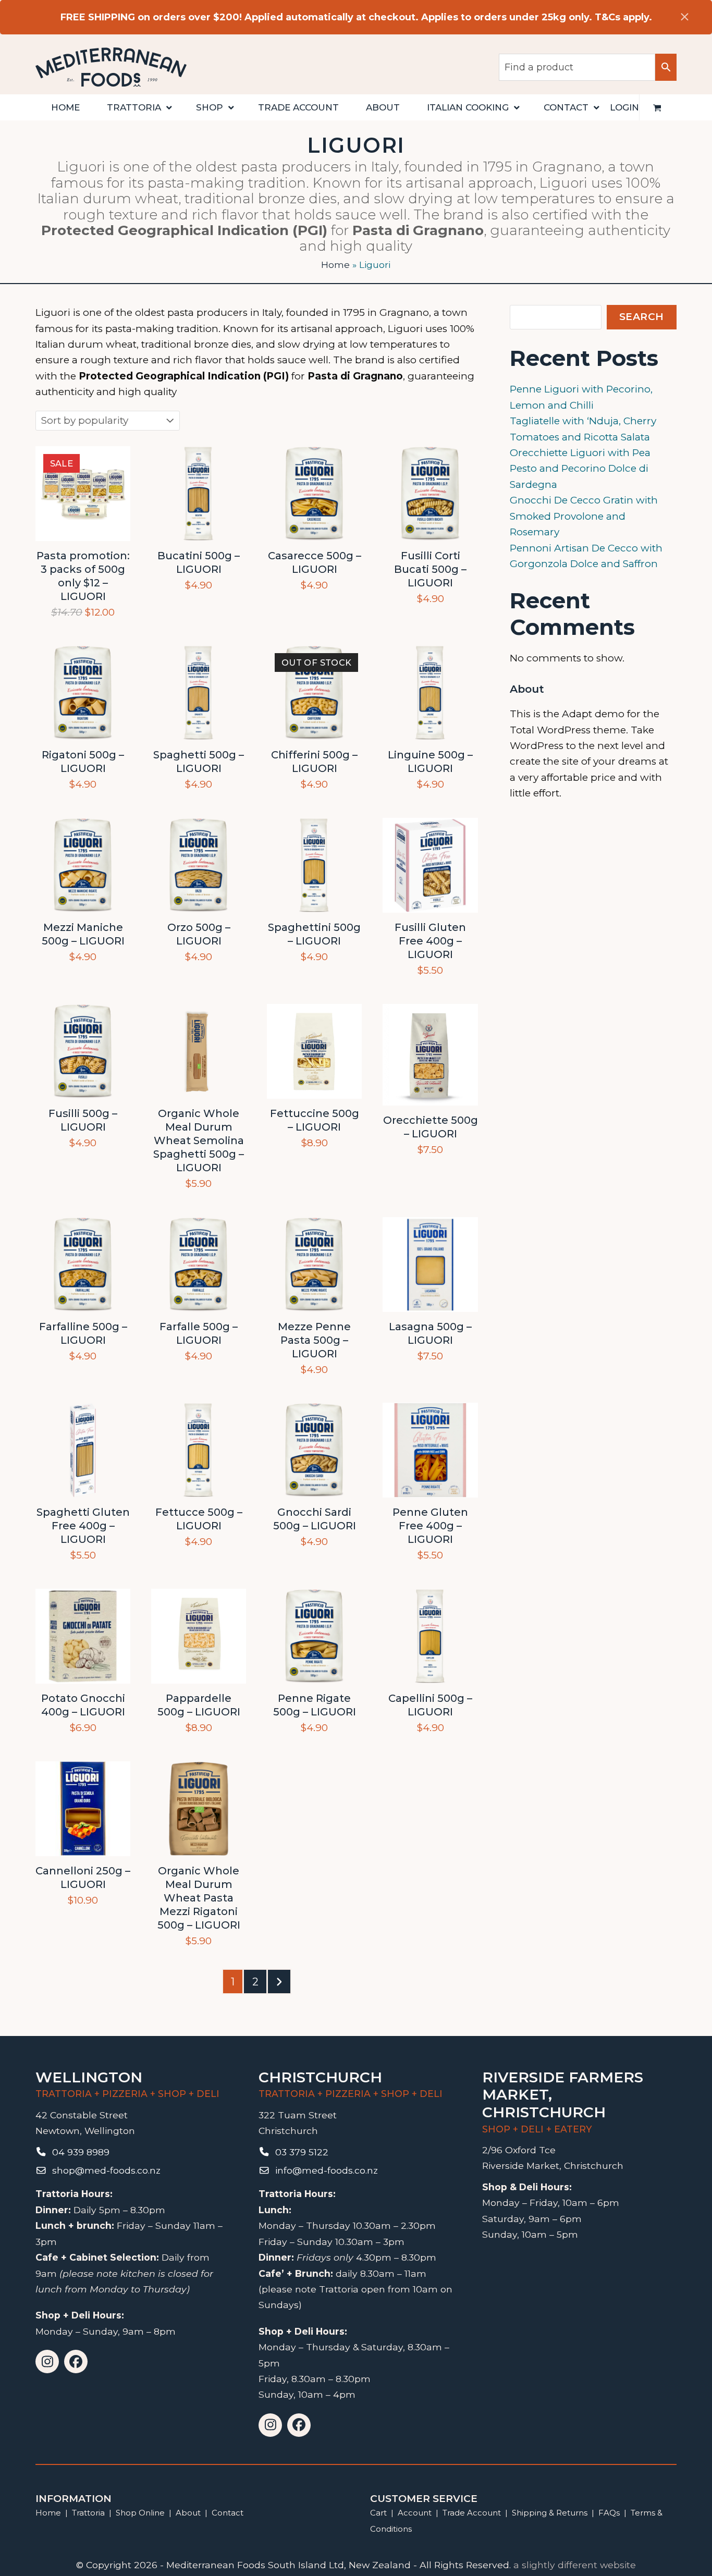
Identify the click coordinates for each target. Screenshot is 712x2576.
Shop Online (141, 2513)
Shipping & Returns (550, 2513)
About (188, 2513)
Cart (378, 2513)
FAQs (609, 2513)
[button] (657, 107)
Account (415, 2513)
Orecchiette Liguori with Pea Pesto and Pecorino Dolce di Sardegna (580, 469)
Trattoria (88, 2513)
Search (642, 317)
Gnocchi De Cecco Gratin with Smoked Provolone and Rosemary (584, 516)
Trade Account (472, 2513)
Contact (228, 2513)
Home (335, 265)
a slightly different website (575, 2565)
